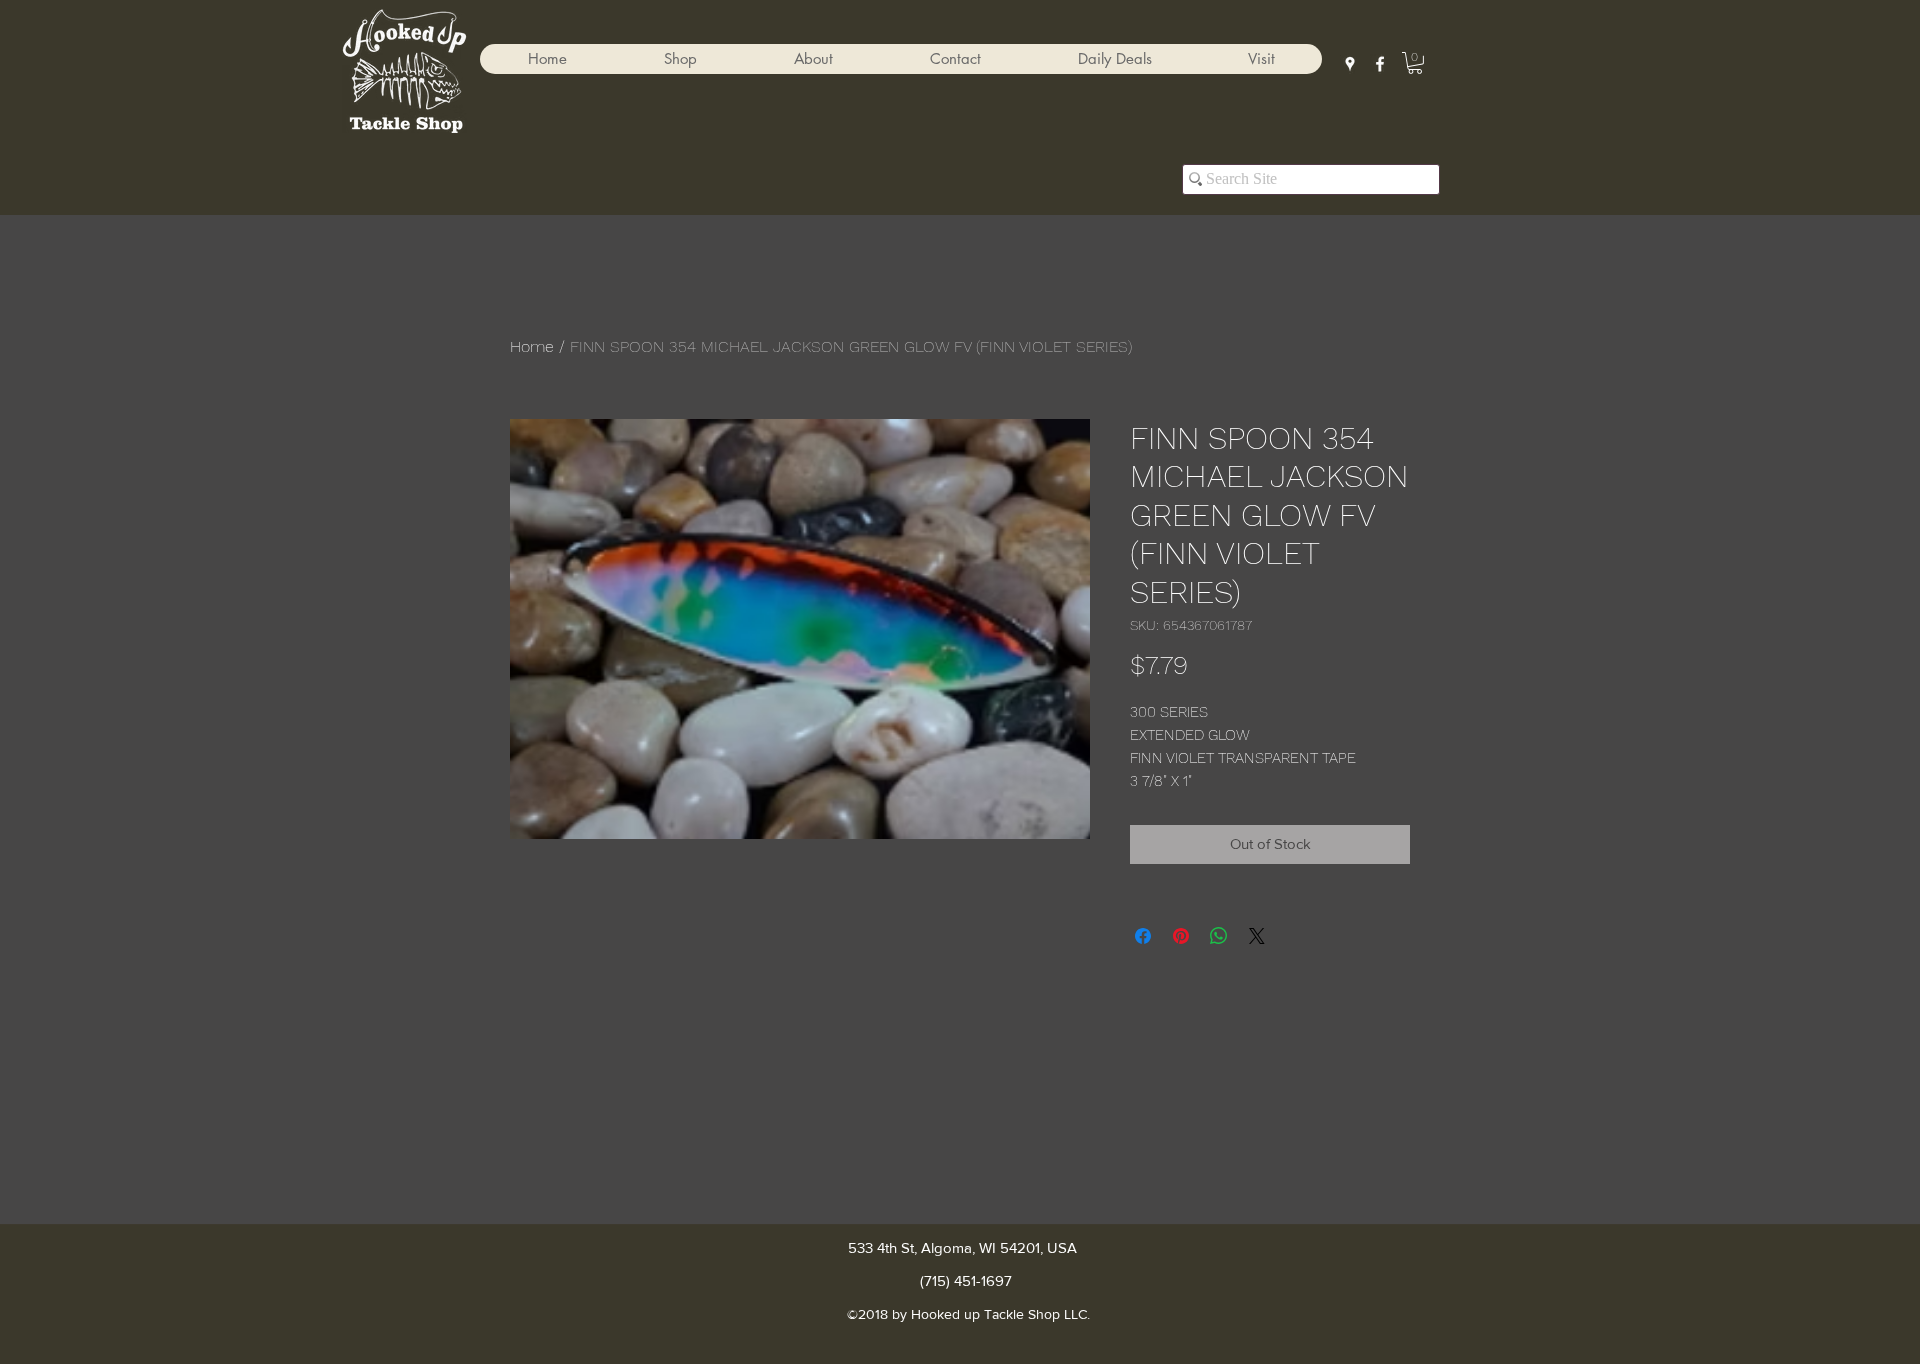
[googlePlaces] (1350, 64)
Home (532, 346)
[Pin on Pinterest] (1181, 936)
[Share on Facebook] (1143, 936)
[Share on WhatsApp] (1219, 936)
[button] (680, 59)
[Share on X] (1257, 936)
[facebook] (1380, 64)
